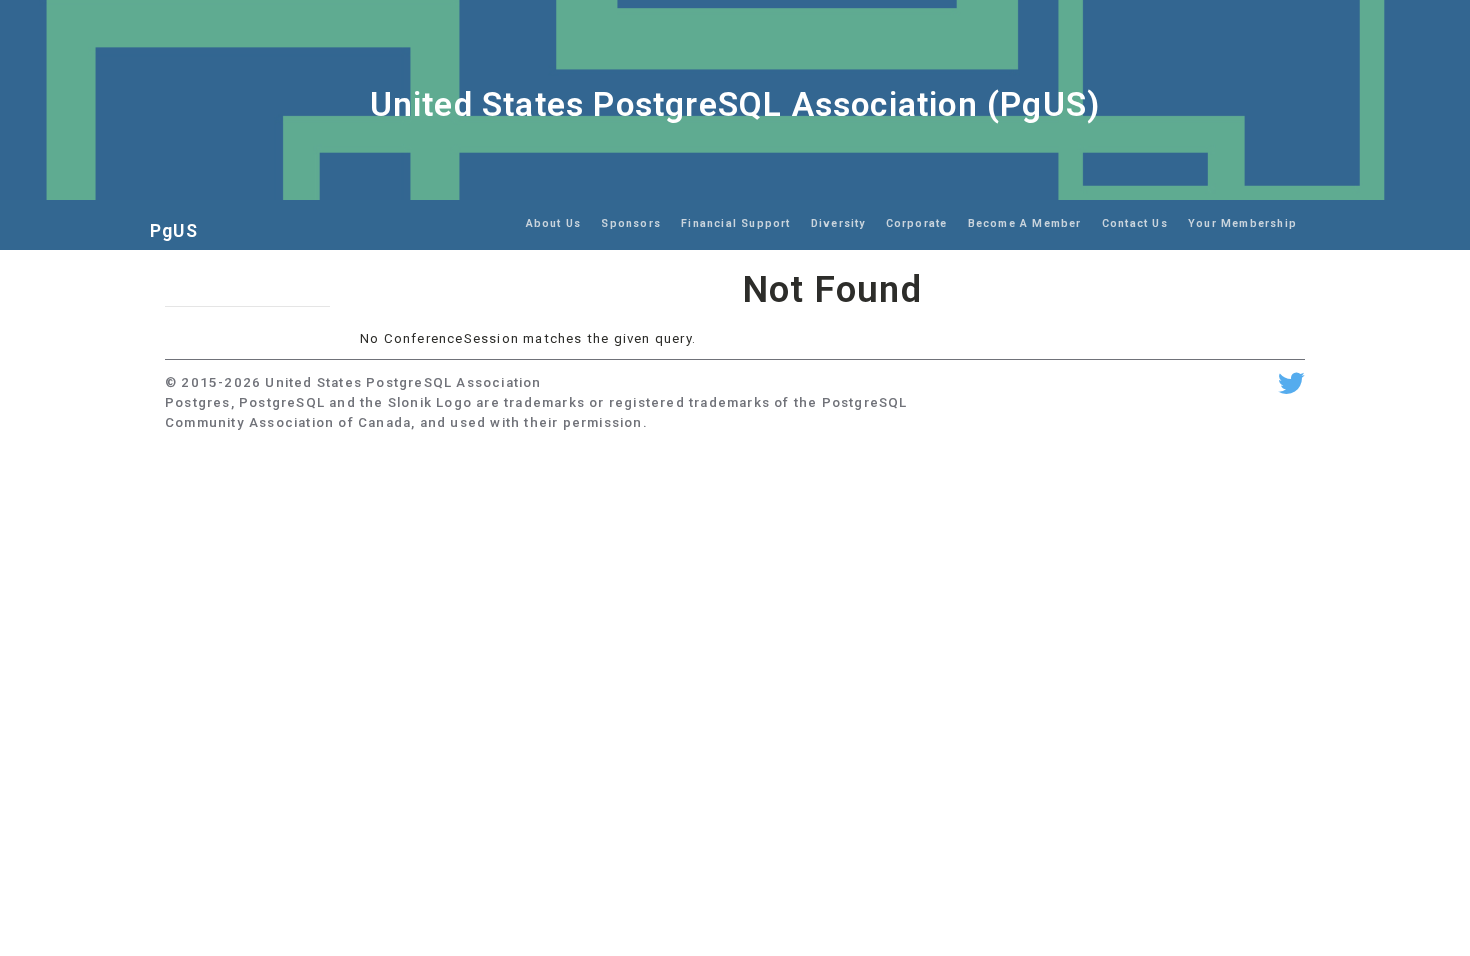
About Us (554, 223)
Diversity (838, 223)
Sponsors (631, 223)
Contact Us (1135, 223)
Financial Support (735, 223)
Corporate (917, 223)
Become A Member (1025, 223)
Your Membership (1242, 223)
